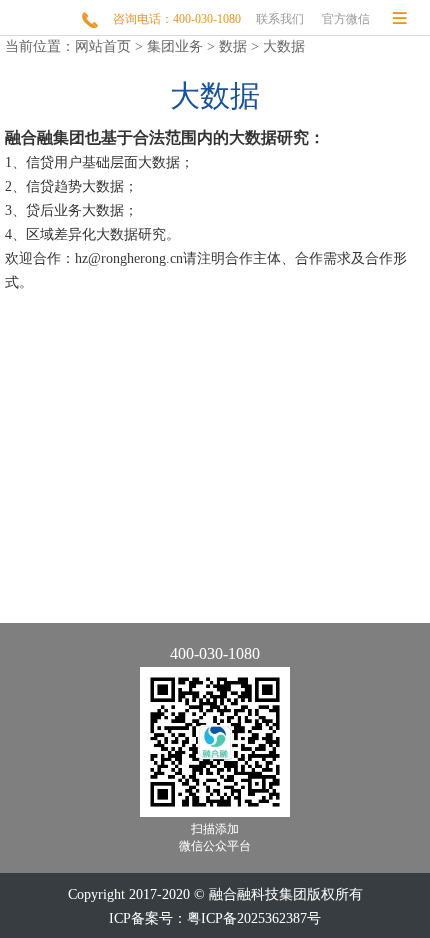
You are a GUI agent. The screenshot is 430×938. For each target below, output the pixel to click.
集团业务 (175, 46)
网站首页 (103, 46)
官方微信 (346, 19)
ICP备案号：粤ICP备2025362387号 (215, 918)
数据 (233, 46)
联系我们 (280, 19)
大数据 (284, 46)
